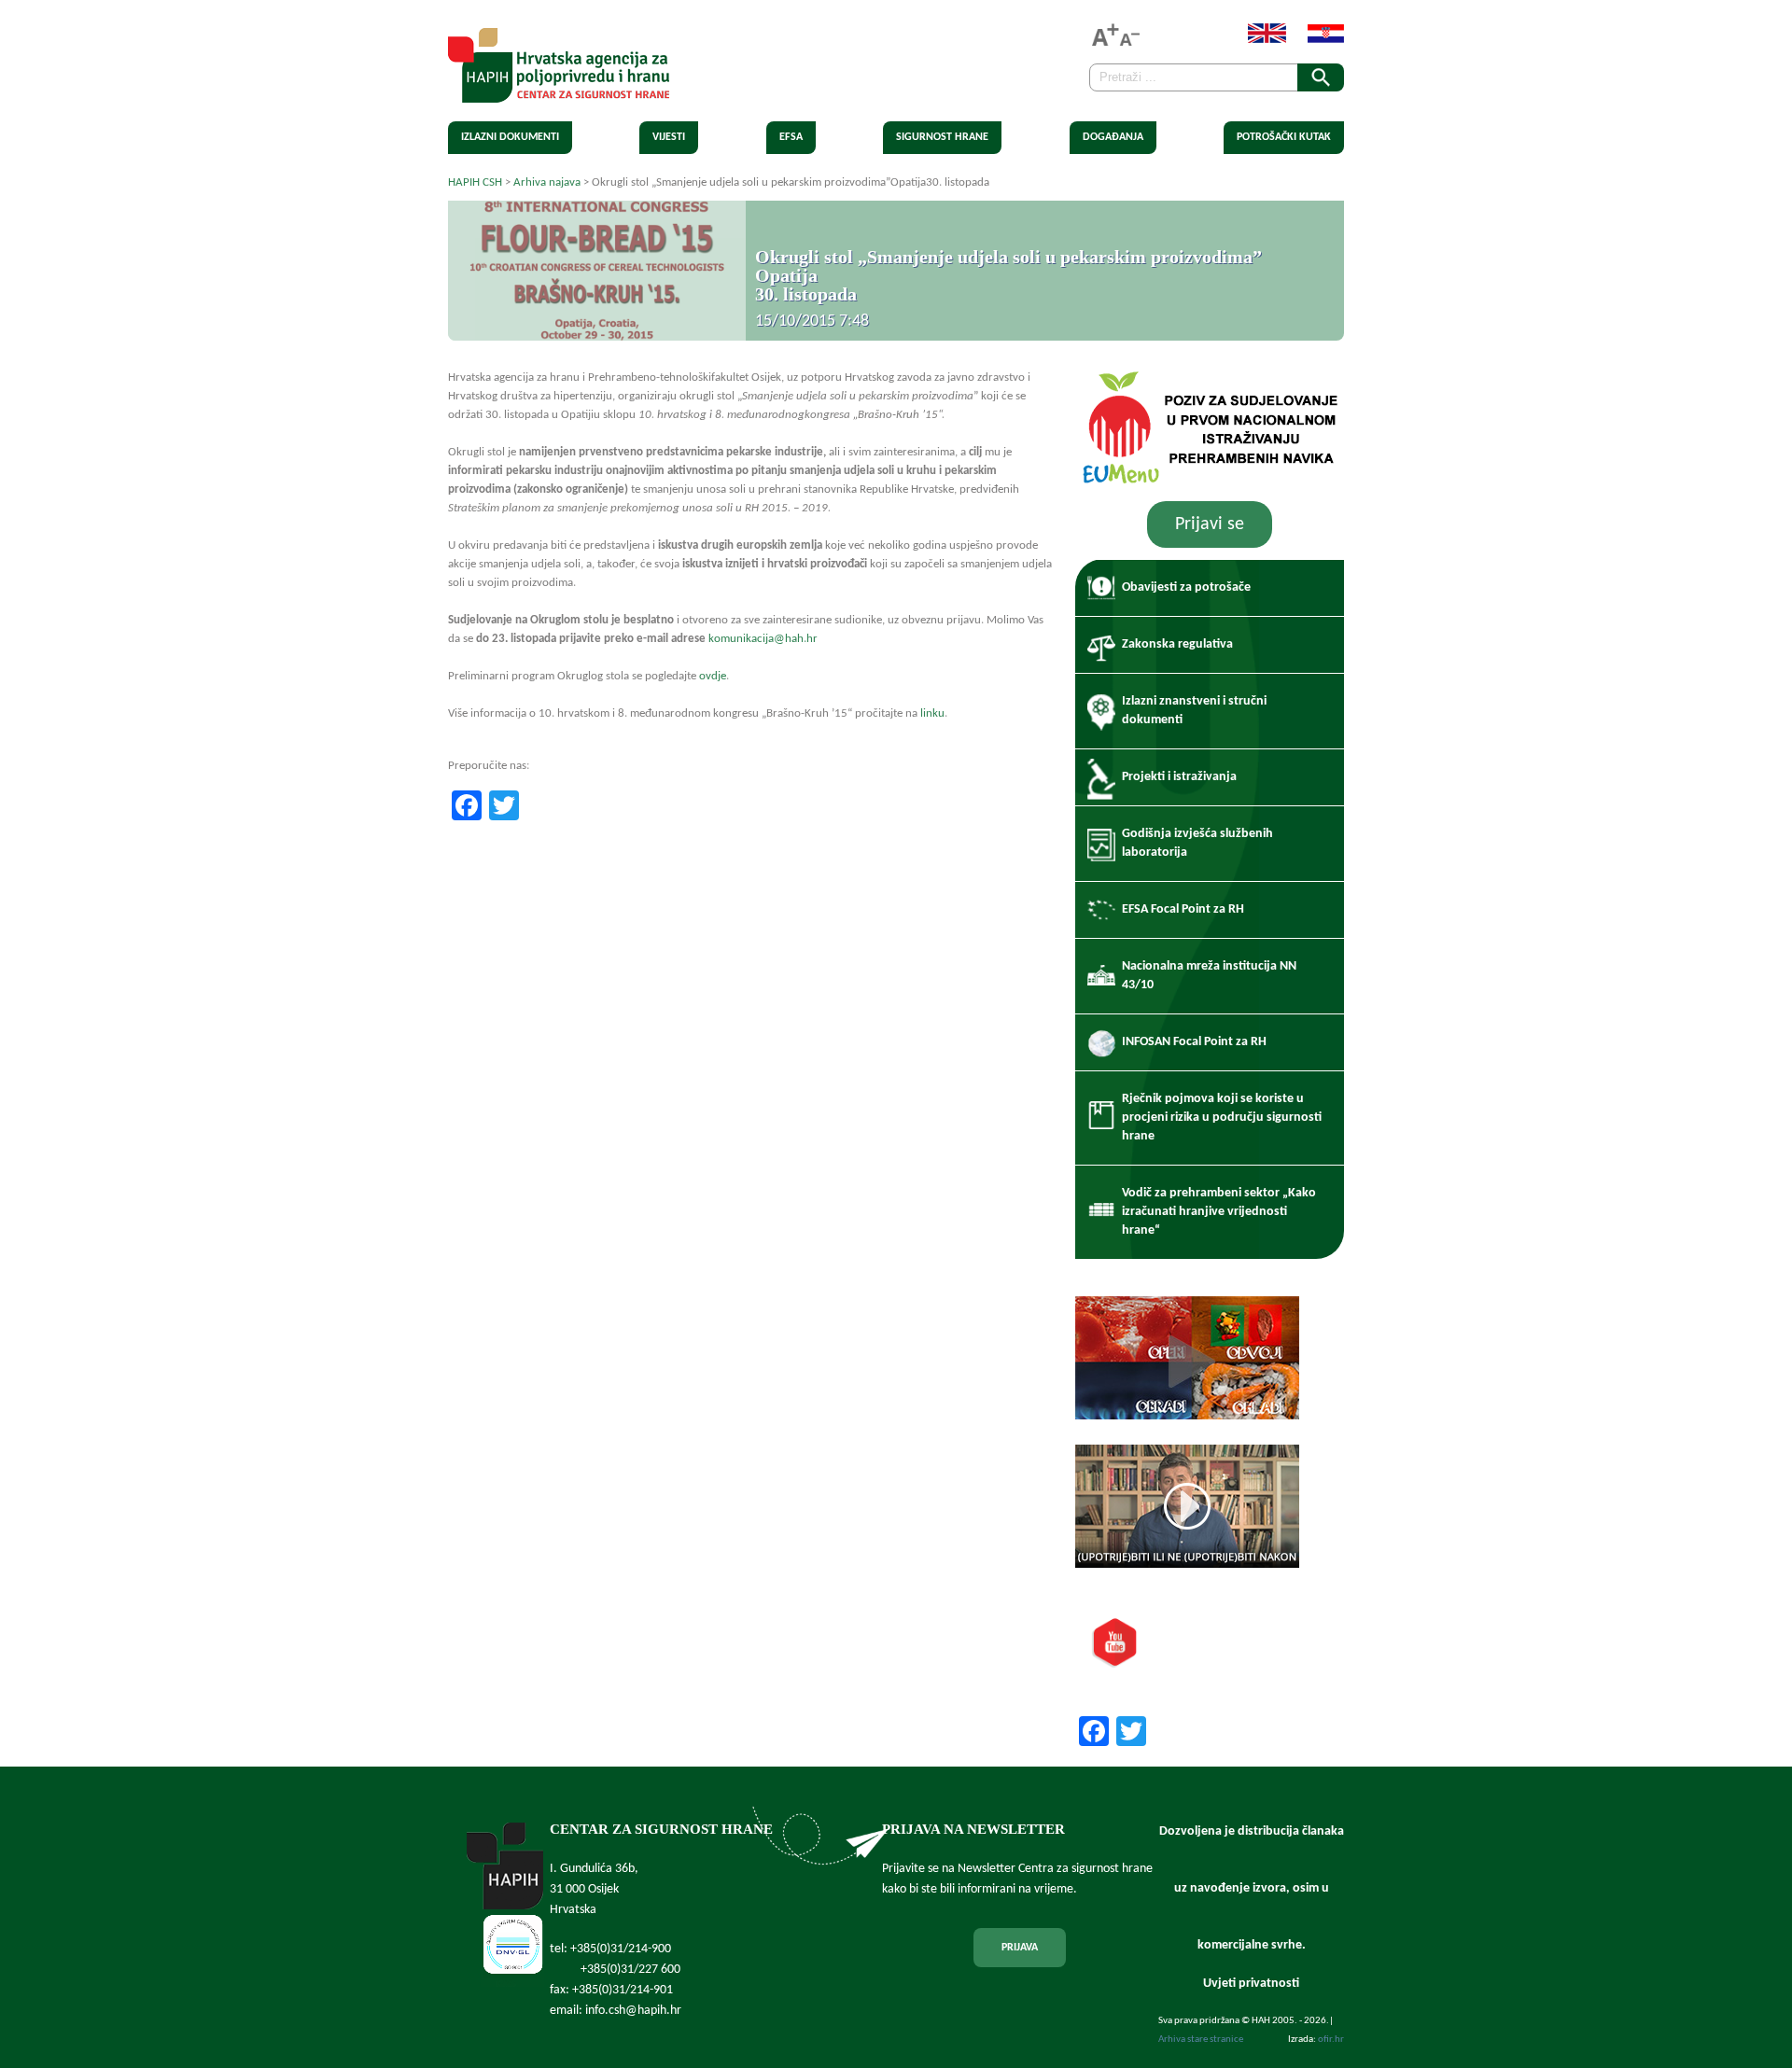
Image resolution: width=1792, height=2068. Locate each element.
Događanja (1113, 137)
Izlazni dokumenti (510, 137)
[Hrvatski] (1316, 40)
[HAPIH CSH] (559, 92)
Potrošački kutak (1284, 137)
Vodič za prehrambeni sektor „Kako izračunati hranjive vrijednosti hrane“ (1219, 1212)
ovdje (713, 676)
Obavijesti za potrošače (1186, 587)
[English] (1258, 40)
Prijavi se (1210, 524)
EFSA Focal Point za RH (1183, 909)
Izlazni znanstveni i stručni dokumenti (1194, 711)
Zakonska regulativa (1177, 644)
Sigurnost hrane (942, 137)
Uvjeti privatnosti (1251, 1984)
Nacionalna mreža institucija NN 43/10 (1209, 976)
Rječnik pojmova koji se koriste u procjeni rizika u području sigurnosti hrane (1222, 1118)
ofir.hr (1331, 2040)
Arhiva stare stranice (1201, 2040)
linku (932, 713)
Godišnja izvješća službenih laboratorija (1197, 843)
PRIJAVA (1020, 1948)
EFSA (791, 137)
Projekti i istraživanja (1179, 777)
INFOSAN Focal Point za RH (1194, 1042)
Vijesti (669, 137)
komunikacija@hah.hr (763, 639)
